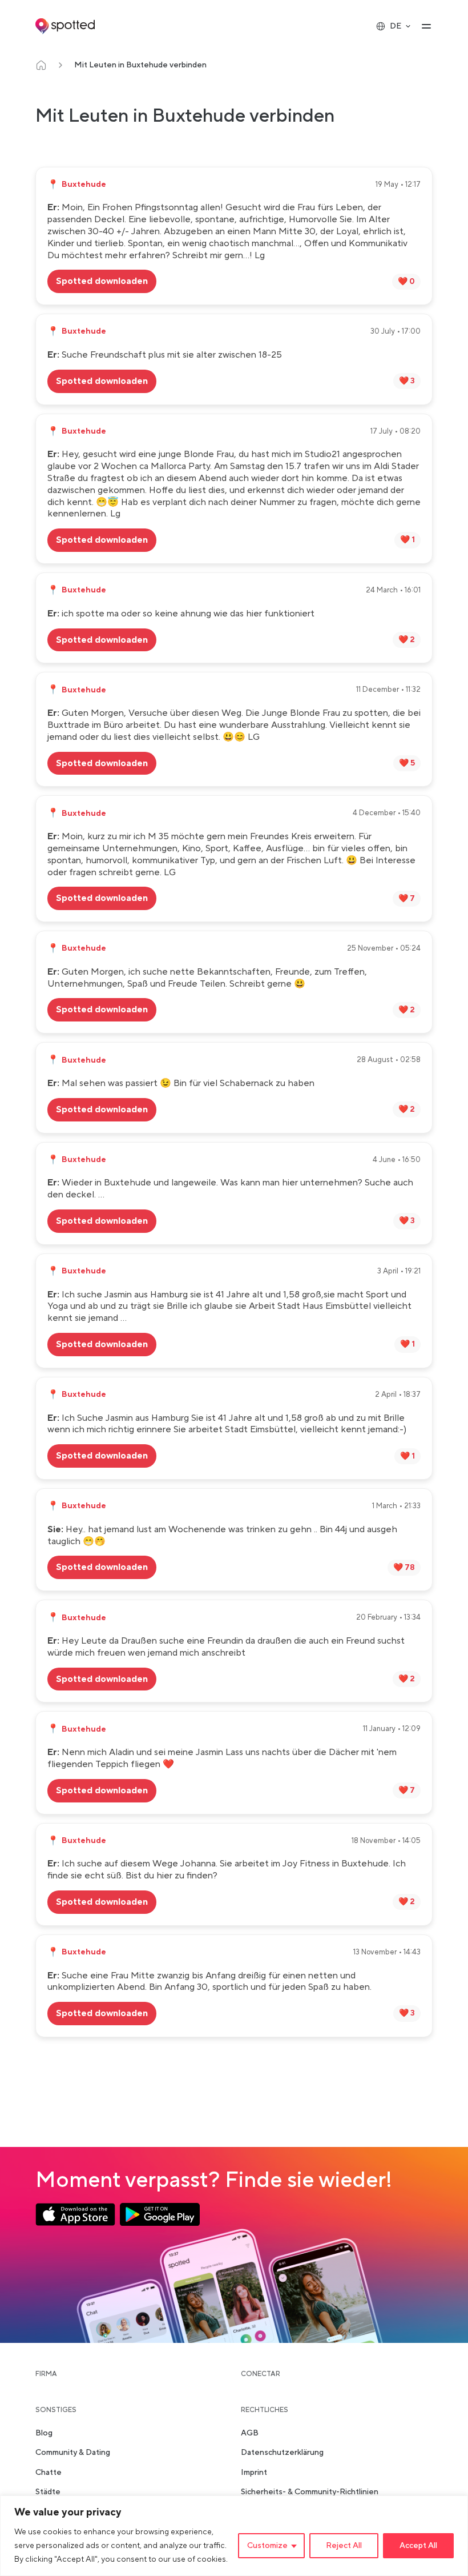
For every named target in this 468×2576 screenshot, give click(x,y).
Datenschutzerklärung (282, 2453)
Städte (48, 2492)
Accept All (418, 2546)
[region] (234, 2536)
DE (396, 26)
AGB (250, 2434)
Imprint (254, 2473)
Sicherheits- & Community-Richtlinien (310, 2492)
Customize (267, 2546)
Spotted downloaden (102, 281)
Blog (44, 2434)
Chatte (49, 2473)
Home (41, 65)
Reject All (344, 2546)
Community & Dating (73, 2453)
